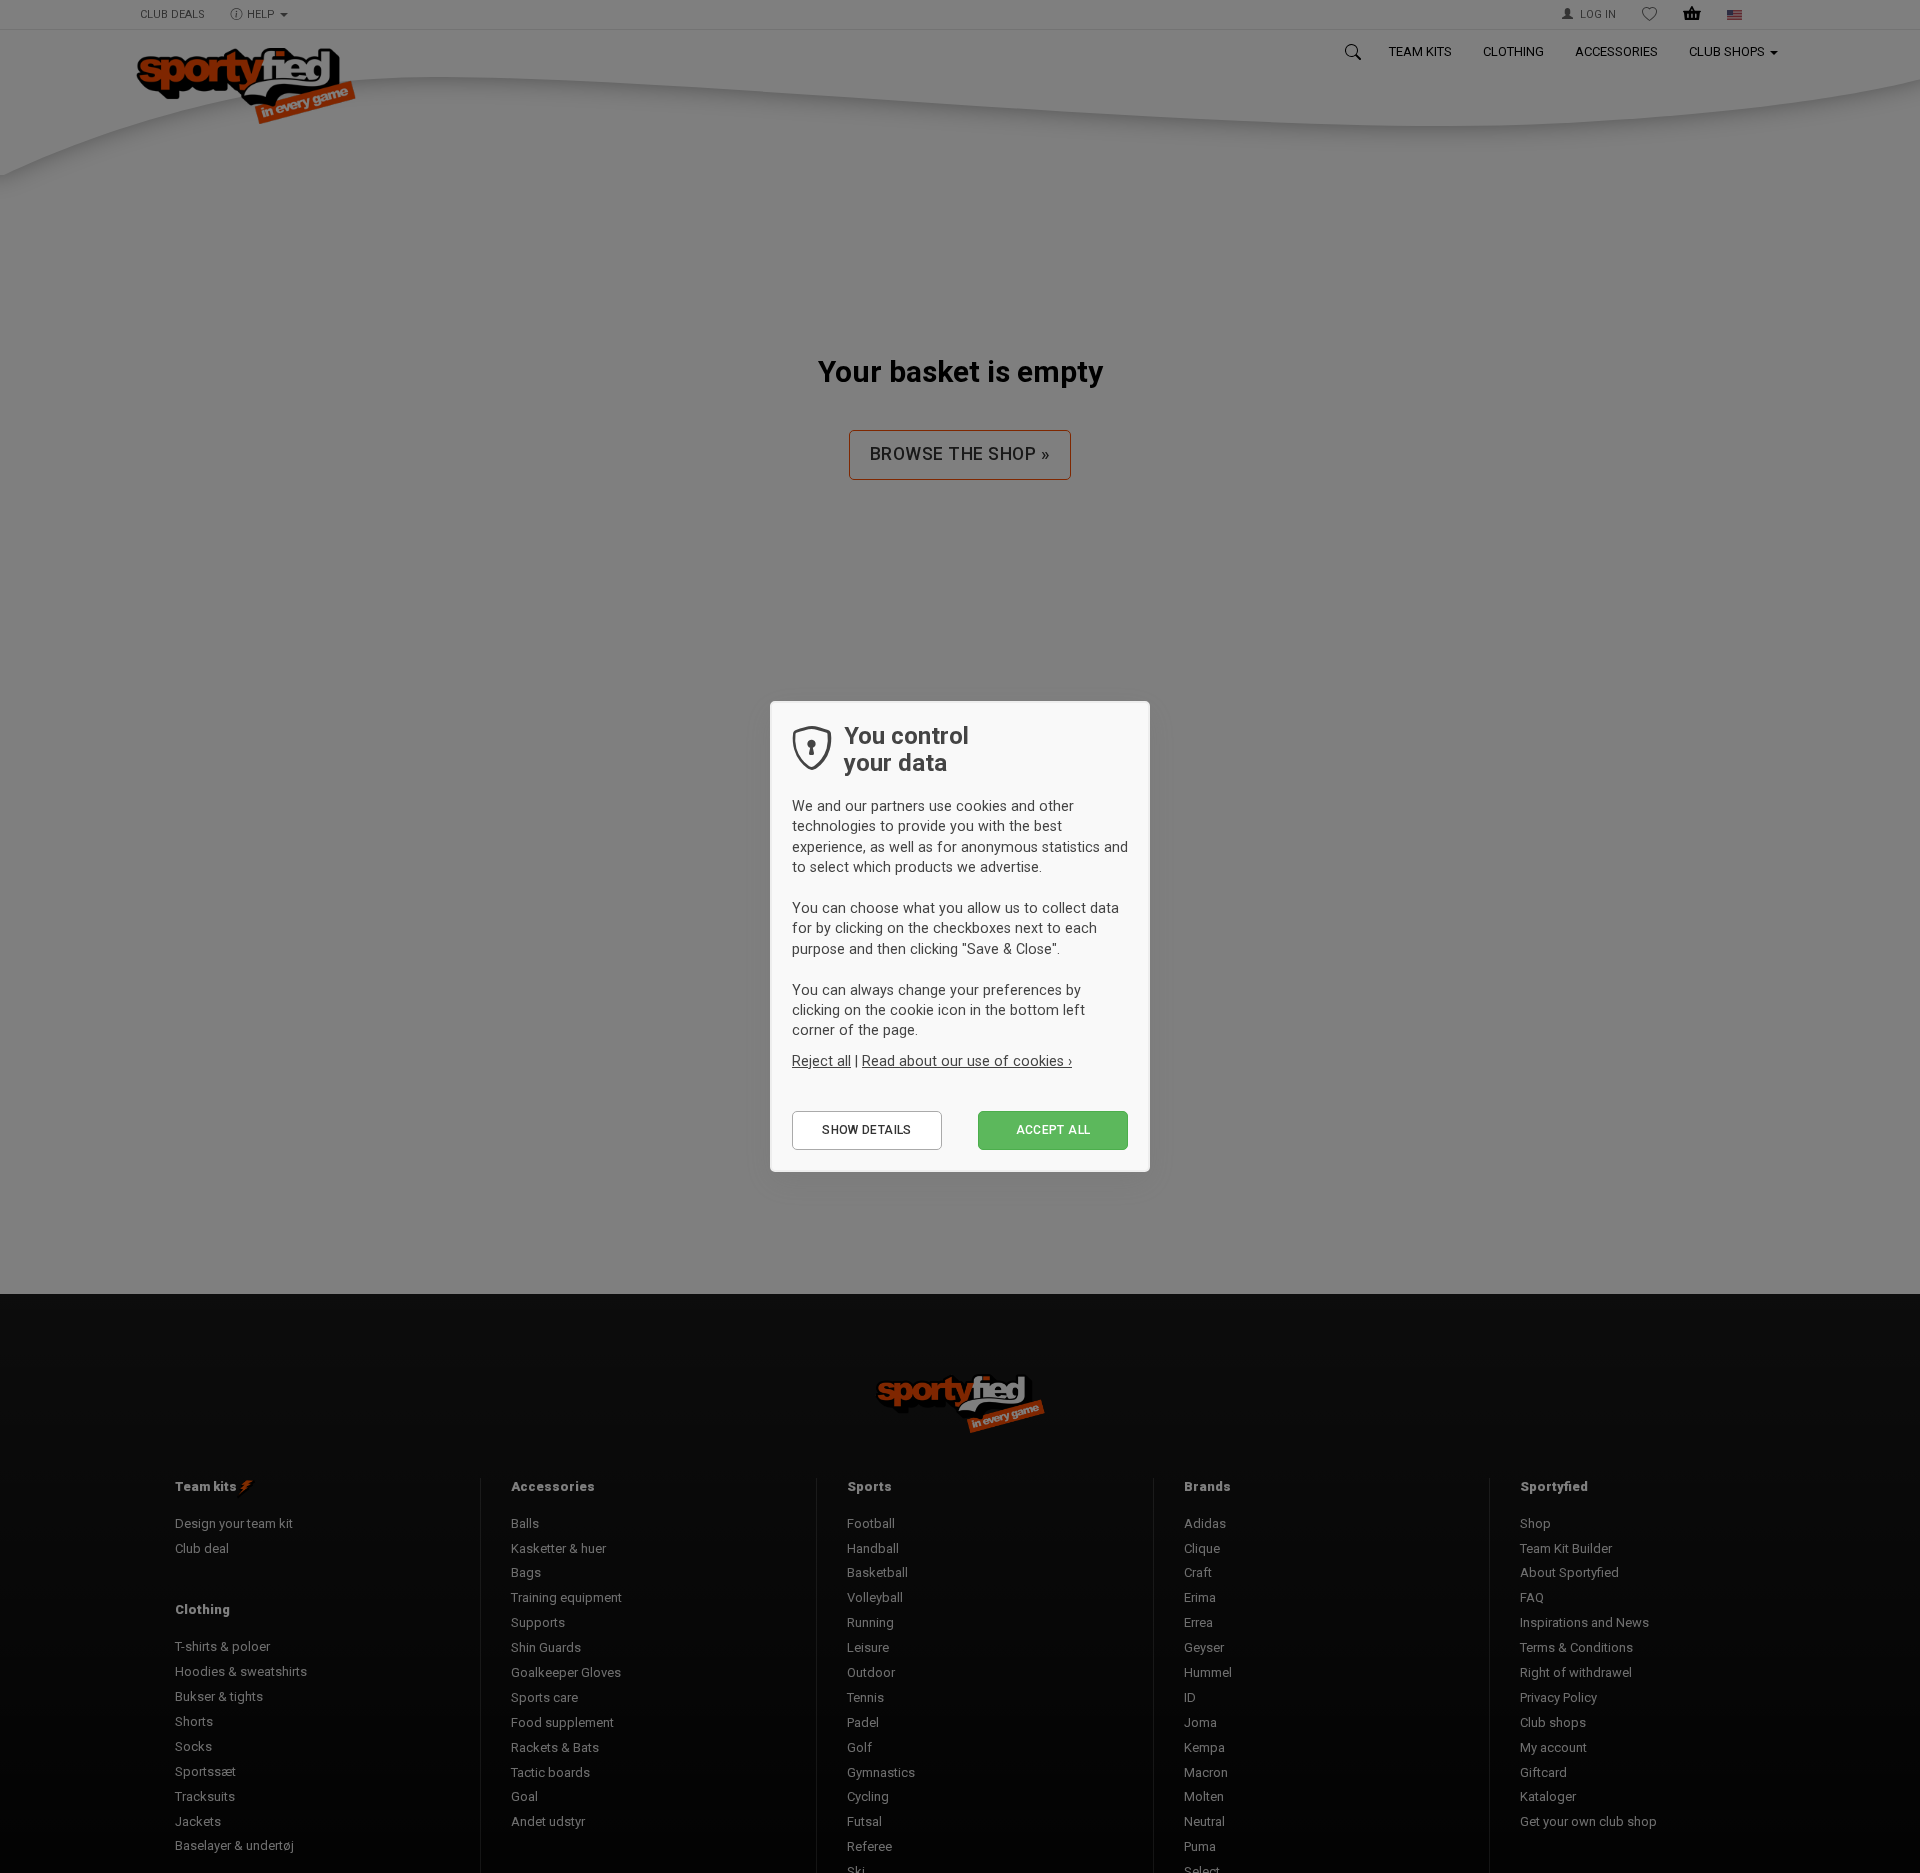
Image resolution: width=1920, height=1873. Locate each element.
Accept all (1053, 1130)
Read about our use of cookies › (967, 1061)
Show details (866, 1130)
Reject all (821, 1061)
